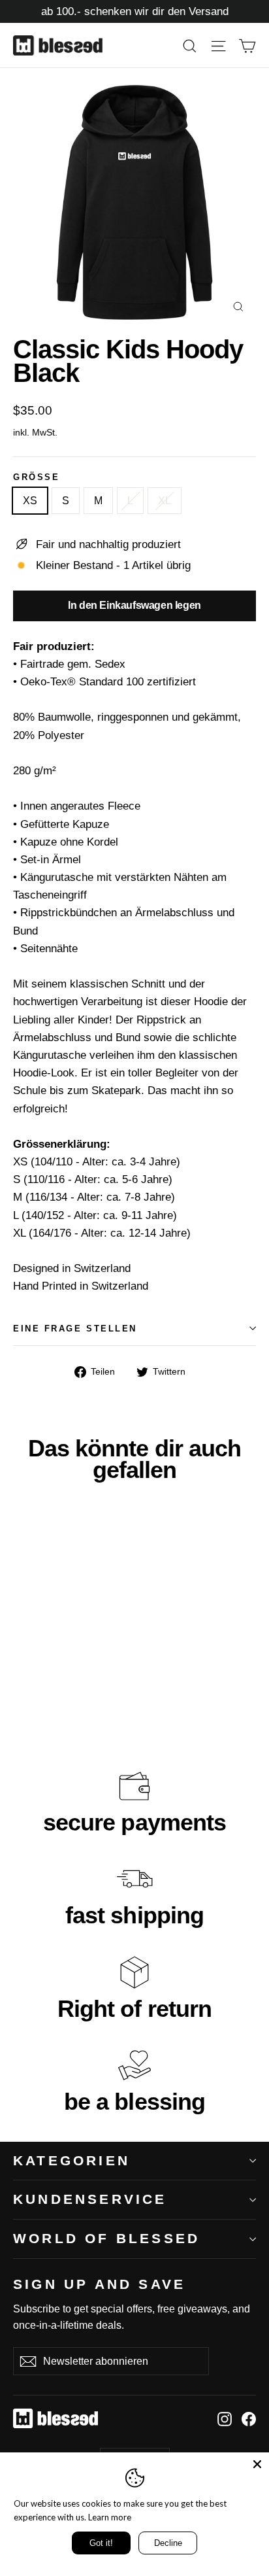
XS (30, 501)
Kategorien (71, 2160)
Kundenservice (90, 2199)
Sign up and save (99, 2284)
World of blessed (106, 2238)
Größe (36, 477)
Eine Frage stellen (75, 1329)
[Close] (257, 2464)
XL (165, 501)
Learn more (110, 2517)
